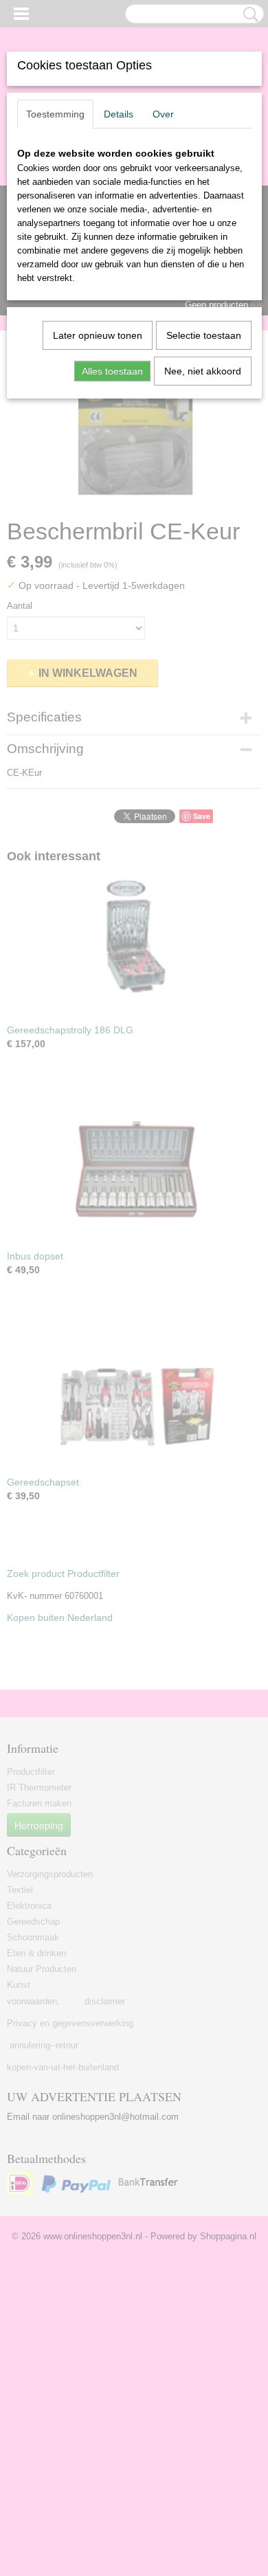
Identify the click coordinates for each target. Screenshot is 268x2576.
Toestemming (55, 114)
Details (119, 114)
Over (163, 114)
